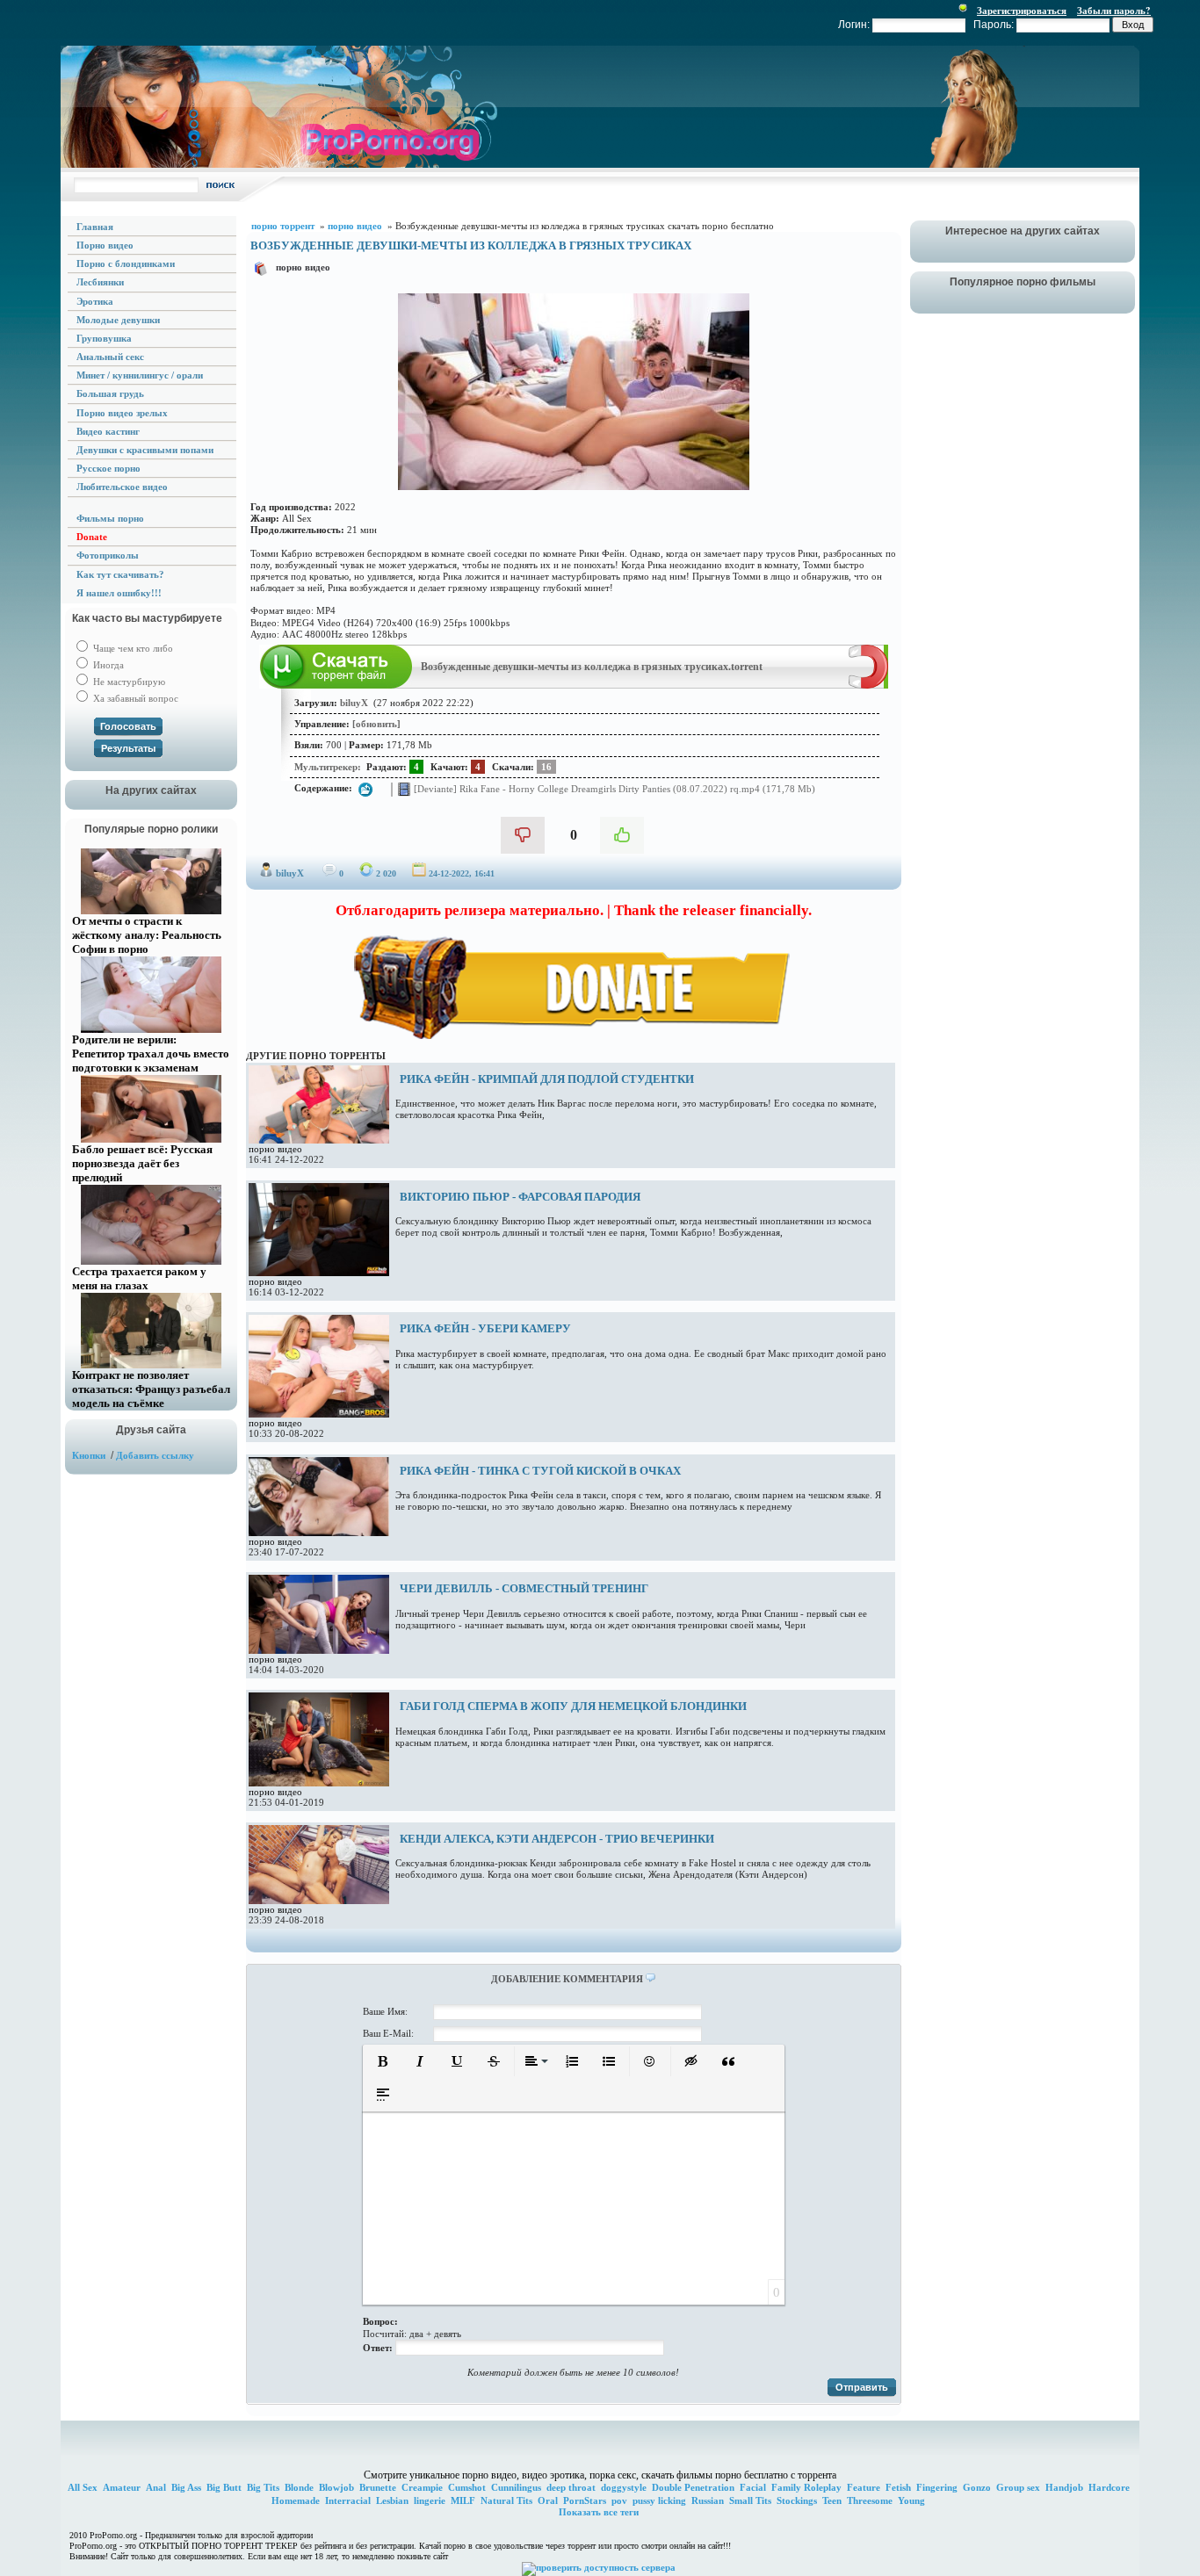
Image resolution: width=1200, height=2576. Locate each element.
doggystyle (624, 2487)
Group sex (1018, 2487)
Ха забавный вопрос (134, 698)
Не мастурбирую (128, 682)
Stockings (797, 2500)
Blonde (299, 2487)
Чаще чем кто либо (132, 648)
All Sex (83, 2487)
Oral (548, 2500)
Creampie (422, 2487)
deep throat (571, 2487)
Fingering (937, 2487)
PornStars (585, 2500)
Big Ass (186, 2487)
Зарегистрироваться (1022, 11)
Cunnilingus (516, 2487)
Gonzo (977, 2487)
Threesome (870, 2500)
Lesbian (392, 2500)
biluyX (290, 873)
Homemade (296, 2500)
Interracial (348, 2500)
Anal (156, 2487)
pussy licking (659, 2500)
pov (619, 2500)
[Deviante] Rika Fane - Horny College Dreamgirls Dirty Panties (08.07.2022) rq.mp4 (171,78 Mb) (613, 788)
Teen (832, 2500)
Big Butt (224, 2487)
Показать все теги (599, 2512)
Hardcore (1109, 2487)
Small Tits (750, 2500)
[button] (383, 2061)
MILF (463, 2500)
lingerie (430, 2500)
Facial (753, 2487)
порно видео (303, 267)
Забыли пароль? (1114, 11)
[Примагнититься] (868, 685)
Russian (708, 2500)
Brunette (378, 2487)
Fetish (898, 2487)
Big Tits (263, 2487)
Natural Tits (506, 2500)
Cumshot (467, 2487)
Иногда (107, 665)
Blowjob (336, 2487)
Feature (864, 2487)
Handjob (1064, 2487)
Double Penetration (693, 2487)
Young (911, 2500)
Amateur (122, 2487)
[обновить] (376, 724)
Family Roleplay (806, 2487)
